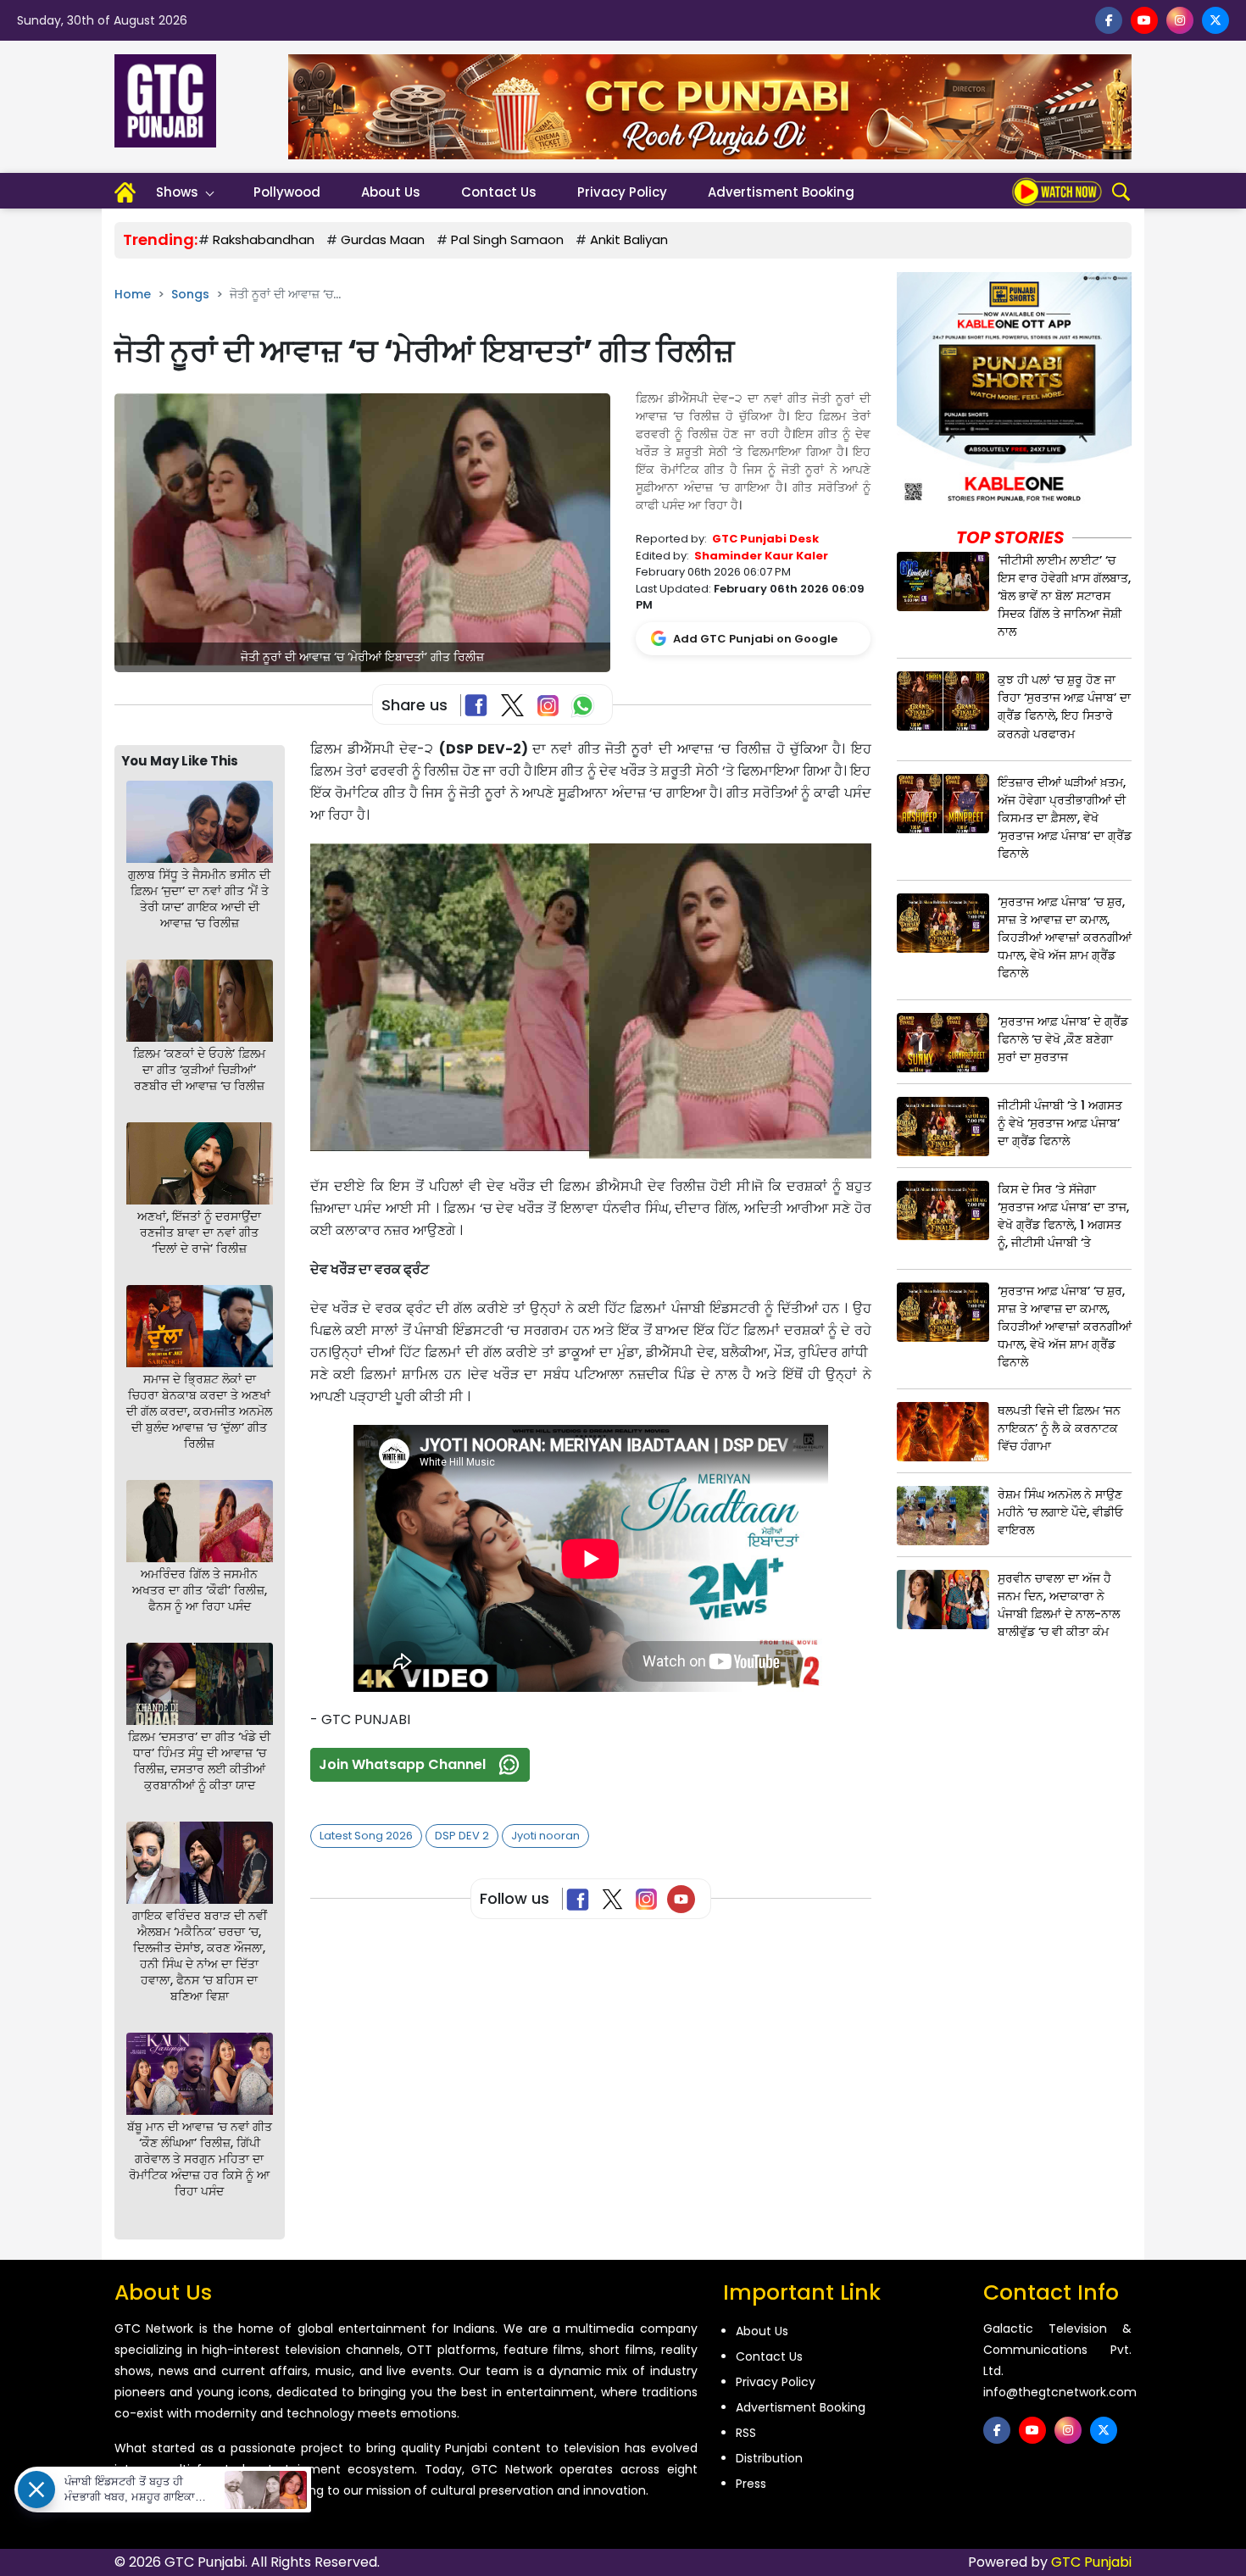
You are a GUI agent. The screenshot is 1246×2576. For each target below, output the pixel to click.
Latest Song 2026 (366, 1836)
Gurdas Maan (383, 239)
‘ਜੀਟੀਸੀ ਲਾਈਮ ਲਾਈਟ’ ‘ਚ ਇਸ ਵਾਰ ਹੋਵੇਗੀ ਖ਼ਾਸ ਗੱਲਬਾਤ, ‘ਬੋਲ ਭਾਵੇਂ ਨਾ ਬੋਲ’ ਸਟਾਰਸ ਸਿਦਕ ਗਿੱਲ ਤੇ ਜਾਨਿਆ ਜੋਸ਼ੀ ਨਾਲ (1064, 596)
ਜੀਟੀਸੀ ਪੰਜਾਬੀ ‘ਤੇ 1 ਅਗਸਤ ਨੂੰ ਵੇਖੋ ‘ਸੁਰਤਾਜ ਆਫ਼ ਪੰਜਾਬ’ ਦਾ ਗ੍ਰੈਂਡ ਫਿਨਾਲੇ (1060, 1123)
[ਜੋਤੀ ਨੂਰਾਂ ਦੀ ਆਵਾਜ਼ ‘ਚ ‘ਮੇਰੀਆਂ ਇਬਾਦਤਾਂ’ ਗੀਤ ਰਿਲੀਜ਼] (362, 532)
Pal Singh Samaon (507, 239)
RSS (746, 2433)
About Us (391, 192)
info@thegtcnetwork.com (1060, 2392)
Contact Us (499, 192)
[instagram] (1180, 20)
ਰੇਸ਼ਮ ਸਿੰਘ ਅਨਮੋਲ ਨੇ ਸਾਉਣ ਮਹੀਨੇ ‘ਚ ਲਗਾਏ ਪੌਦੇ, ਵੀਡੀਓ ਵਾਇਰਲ (1060, 1512)
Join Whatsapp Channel (402, 1764)
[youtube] (1144, 20)
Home (133, 294)
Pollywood (287, 192)
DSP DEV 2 (462, 1836)
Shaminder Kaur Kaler (761, 556)
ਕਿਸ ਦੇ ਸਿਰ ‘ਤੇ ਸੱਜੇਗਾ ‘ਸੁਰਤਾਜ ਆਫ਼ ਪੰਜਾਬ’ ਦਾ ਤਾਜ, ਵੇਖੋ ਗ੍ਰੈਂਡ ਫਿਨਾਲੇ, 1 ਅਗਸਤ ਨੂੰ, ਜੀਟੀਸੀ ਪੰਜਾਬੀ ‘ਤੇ (1063, 1216)
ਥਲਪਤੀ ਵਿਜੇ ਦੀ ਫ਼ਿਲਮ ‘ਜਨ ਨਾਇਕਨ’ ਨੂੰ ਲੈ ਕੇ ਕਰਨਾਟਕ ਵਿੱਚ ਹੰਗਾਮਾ (1059, 1428)
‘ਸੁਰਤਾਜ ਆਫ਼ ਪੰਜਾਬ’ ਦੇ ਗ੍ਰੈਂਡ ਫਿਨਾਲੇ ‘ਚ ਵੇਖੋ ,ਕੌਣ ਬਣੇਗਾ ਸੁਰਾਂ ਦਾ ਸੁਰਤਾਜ (1063, 1039)
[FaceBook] (479, 705)
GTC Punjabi (1091, 2562)
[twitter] (1215, 20)
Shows (177, 192)
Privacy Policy (622, 192)
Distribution (769, 2458)
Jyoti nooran (545, 1836)
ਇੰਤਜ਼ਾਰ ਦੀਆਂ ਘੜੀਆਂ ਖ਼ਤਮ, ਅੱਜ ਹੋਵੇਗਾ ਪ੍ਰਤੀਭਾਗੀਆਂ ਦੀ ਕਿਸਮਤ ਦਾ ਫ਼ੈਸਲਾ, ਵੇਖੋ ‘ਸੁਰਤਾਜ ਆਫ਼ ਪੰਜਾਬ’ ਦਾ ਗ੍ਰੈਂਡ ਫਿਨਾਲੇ (1065, 818)
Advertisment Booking (781, 192)
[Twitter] (616, 1899)
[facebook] (1109, 20)
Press (751, 2484)
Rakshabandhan (264, 239)
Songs (190, 294)
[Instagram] (650, 1899)
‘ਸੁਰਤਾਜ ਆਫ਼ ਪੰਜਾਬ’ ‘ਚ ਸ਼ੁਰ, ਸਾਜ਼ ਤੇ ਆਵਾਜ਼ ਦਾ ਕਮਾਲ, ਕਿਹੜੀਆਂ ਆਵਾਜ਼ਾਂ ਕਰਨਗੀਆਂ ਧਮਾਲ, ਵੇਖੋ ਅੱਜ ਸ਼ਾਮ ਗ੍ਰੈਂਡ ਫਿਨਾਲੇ (1065, 937)
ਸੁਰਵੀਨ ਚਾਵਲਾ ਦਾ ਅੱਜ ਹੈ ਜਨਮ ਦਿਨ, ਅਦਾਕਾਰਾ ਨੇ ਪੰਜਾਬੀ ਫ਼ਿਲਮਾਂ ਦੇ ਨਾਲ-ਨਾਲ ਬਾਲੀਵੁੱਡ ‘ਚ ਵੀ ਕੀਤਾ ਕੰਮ (1059, 1605)
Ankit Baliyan (629, 239)
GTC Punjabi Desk (765, 539)
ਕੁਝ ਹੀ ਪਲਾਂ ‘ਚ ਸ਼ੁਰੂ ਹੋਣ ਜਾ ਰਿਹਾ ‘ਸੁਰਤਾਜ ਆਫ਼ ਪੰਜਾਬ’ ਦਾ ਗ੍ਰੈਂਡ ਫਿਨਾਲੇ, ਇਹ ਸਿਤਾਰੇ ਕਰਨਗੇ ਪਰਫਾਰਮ (1064, 707)
